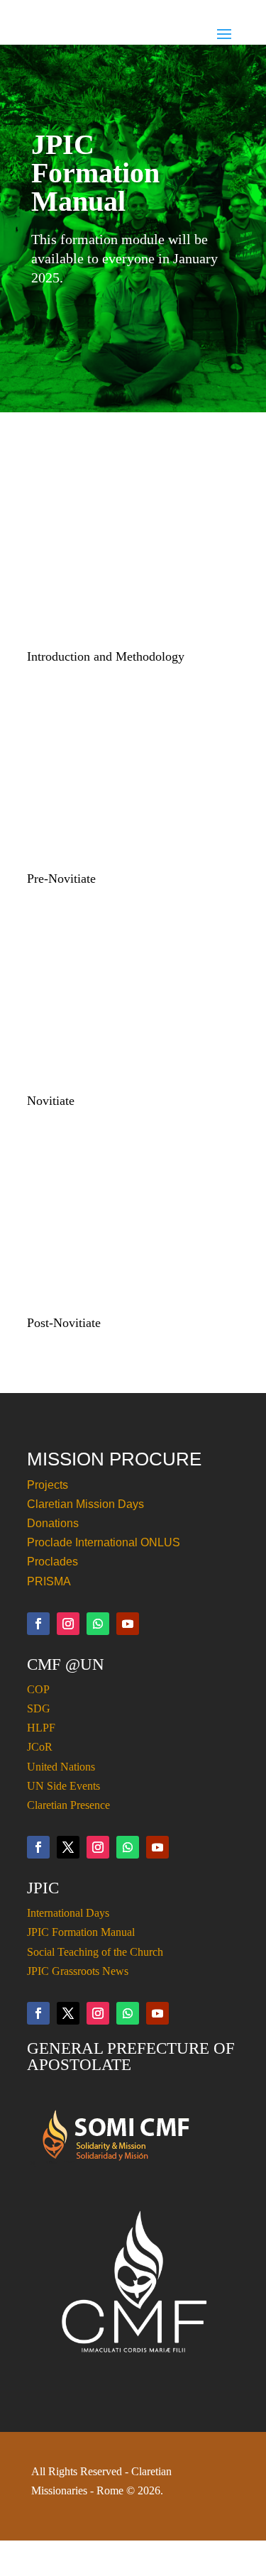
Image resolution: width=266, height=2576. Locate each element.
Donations (53, 1523)
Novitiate (51, 1101)
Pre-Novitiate (61, 879)
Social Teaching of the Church (95, 1952)
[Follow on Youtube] (128, 1624)
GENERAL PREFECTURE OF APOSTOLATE (131, 2057)
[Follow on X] (68, 1847)
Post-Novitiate (64, 1323)
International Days (68, 1913)
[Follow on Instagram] (68, 1624)
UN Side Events (63, 1786)
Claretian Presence (68, 1805)
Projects (48, 1485)
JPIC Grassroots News (78, 1971)
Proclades (52, 1562)
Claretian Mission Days (85, 1504)
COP (38, 1689)
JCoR (40, 1747)
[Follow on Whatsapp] (98, 1624)
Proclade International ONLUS (104, 1542)
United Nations (61, 1767)
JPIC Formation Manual (81, 1932)
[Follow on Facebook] (38, 1624)
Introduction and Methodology (106, 656)
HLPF (41, 1728)
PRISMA (49, 1581)
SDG (39, 1708)
